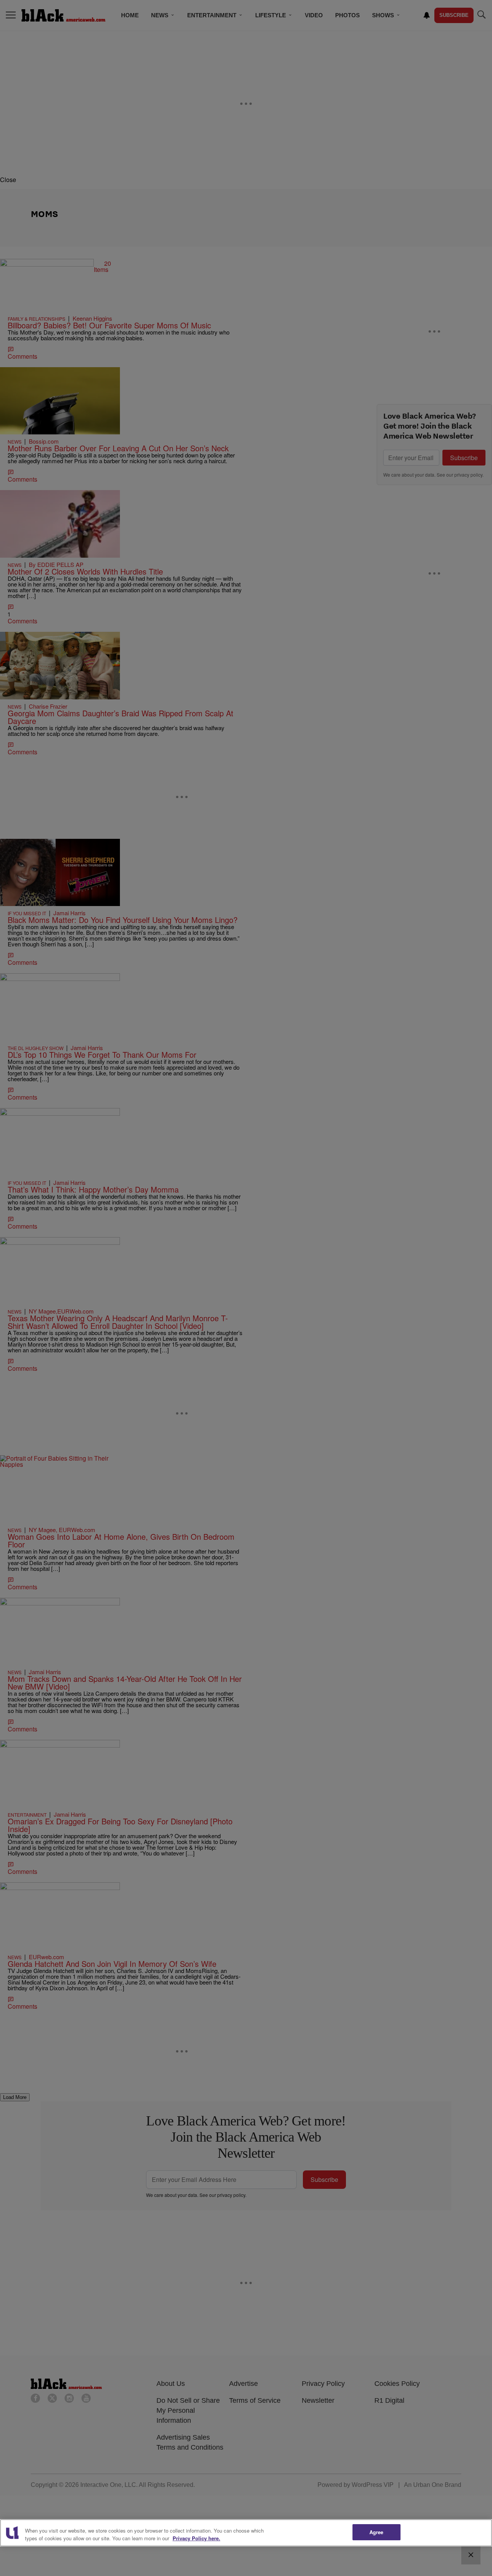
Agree (376, 2532)
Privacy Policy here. (196, 2538)
